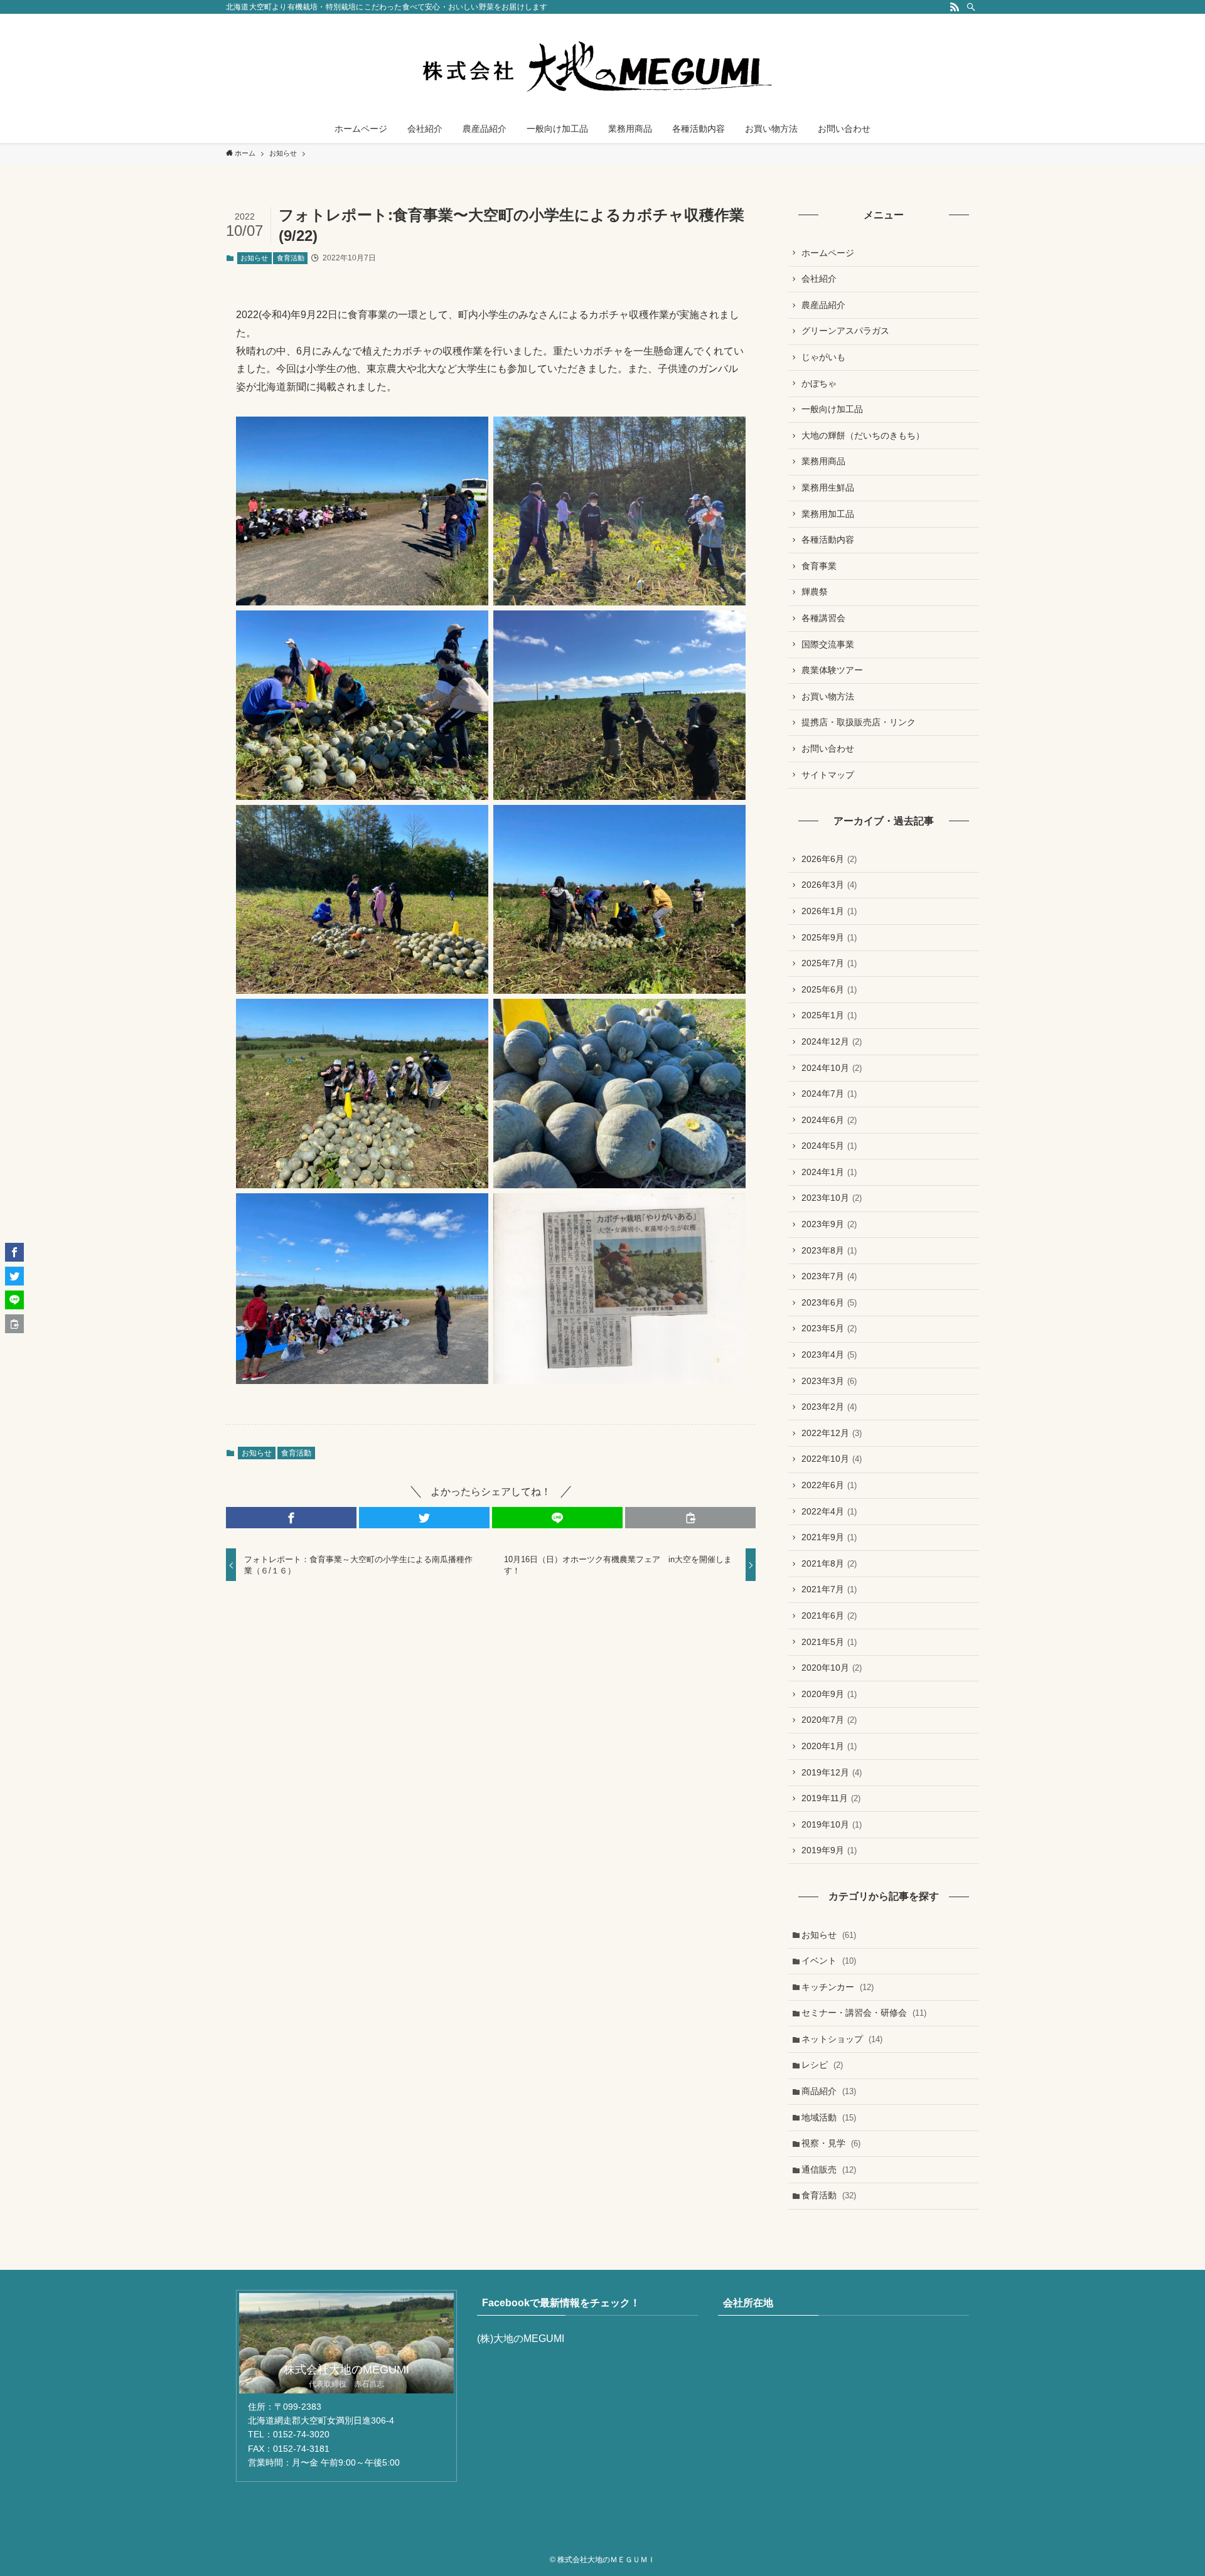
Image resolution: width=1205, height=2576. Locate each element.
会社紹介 (819, 279)
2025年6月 (829, 989)
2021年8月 (829, 1563)
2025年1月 (829, 1015)
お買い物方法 (828, 696)
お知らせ (254, 258)
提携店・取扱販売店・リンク (859, 722)
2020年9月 (829, 1694)
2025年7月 (829, 963)
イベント (829, 1961)
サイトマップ (828, 775)
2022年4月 (829, 1511)
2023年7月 (829, 1276)
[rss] (955, 7)
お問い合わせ (828, 748)
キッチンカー (838, 1987)
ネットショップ (842, 2039)
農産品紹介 (823, 305)
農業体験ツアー (832, 670)
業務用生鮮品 (828, 487)
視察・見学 (831, 2143)
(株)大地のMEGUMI (521, 2339)
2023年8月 (829, 1250)
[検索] (971, 7)
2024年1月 (829, 1172)
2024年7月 (829, 1094)
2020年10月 (832, 1668)
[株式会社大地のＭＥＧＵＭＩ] (602, 67)
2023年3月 (829, 1381)
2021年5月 (829, 1642)
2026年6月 (829, 859)
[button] (291, 1518)
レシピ (822, 2065)
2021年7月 (829, 1589)
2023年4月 (829, 1355)
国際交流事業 (828, 644)
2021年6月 (829, 1615)
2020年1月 (829, 1746)
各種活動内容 (828, 540)
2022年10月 (832, 1459)
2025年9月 (829, 937)
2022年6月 (829, 1485)
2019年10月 (832, 1824)
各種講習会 (823, 618)
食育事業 (819, 566)
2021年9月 (829, 1537)
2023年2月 (829, 1407)
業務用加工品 (828, 514)
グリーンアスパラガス (845, 331)
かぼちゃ (819, 383)
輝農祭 (815, 592)
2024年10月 (832, 1068)
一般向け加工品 (832, 409)
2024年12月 (832, 1041)
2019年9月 (829, 1850)
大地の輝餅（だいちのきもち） (863, 435)
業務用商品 (823, 461)
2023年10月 (832, 1198)
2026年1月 (829, 911)
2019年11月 (831, 1798)
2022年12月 (832, 1433)
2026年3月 (829, 885)
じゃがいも (823, 357)
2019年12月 (832, 1772)
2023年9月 (829, 1224)
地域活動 (829, 2117)
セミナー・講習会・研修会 (864, 2013)
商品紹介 (829, 2091)
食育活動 (291, 258)
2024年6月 (829, 1120)
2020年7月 (829, 1720)
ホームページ (828, 253)
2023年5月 (829, 1328)
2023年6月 (829, 1302)
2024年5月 (829, 1146)
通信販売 (829, 2169)
